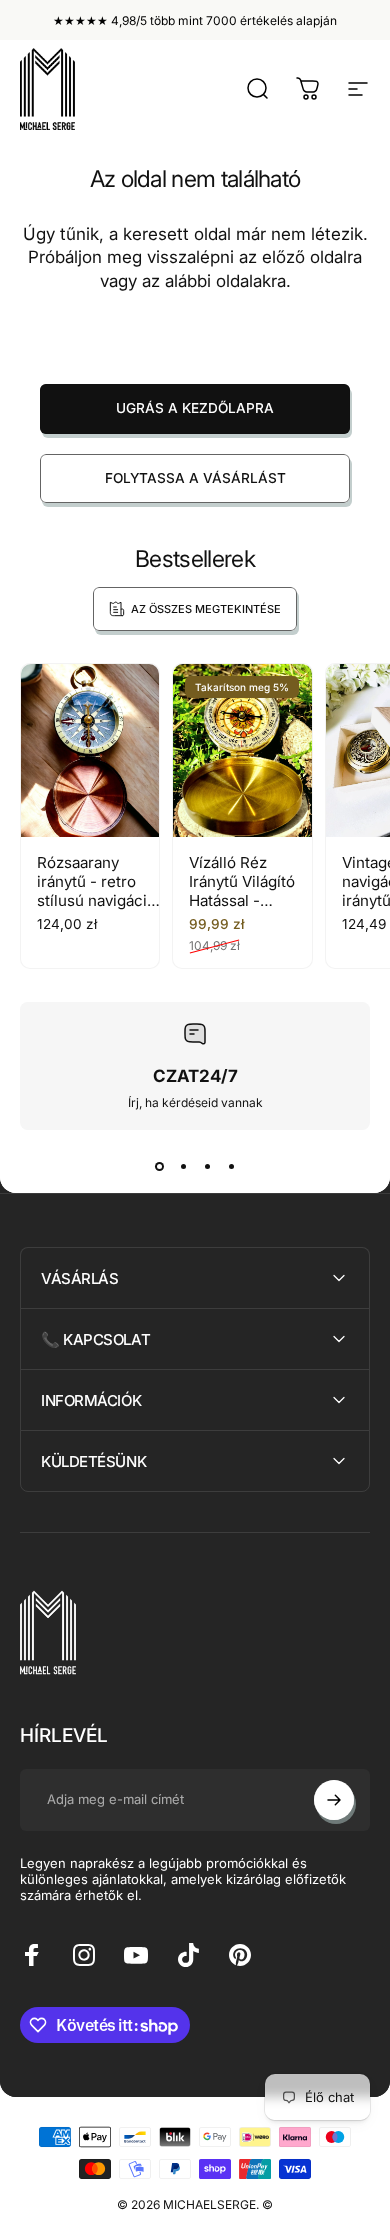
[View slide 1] (159, 1166)
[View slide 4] (231, 1166)
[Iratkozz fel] (334, 1800)
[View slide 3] (207, 1166)
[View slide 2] (183, 1166)
